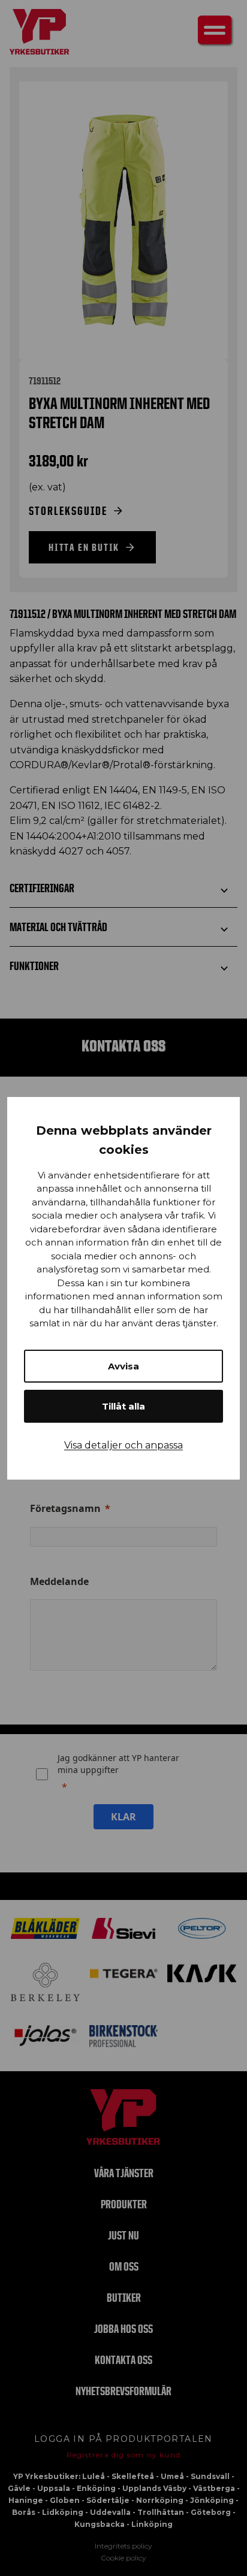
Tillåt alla (123, 1406)
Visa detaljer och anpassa (123, 1445)
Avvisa (123, 1366)
